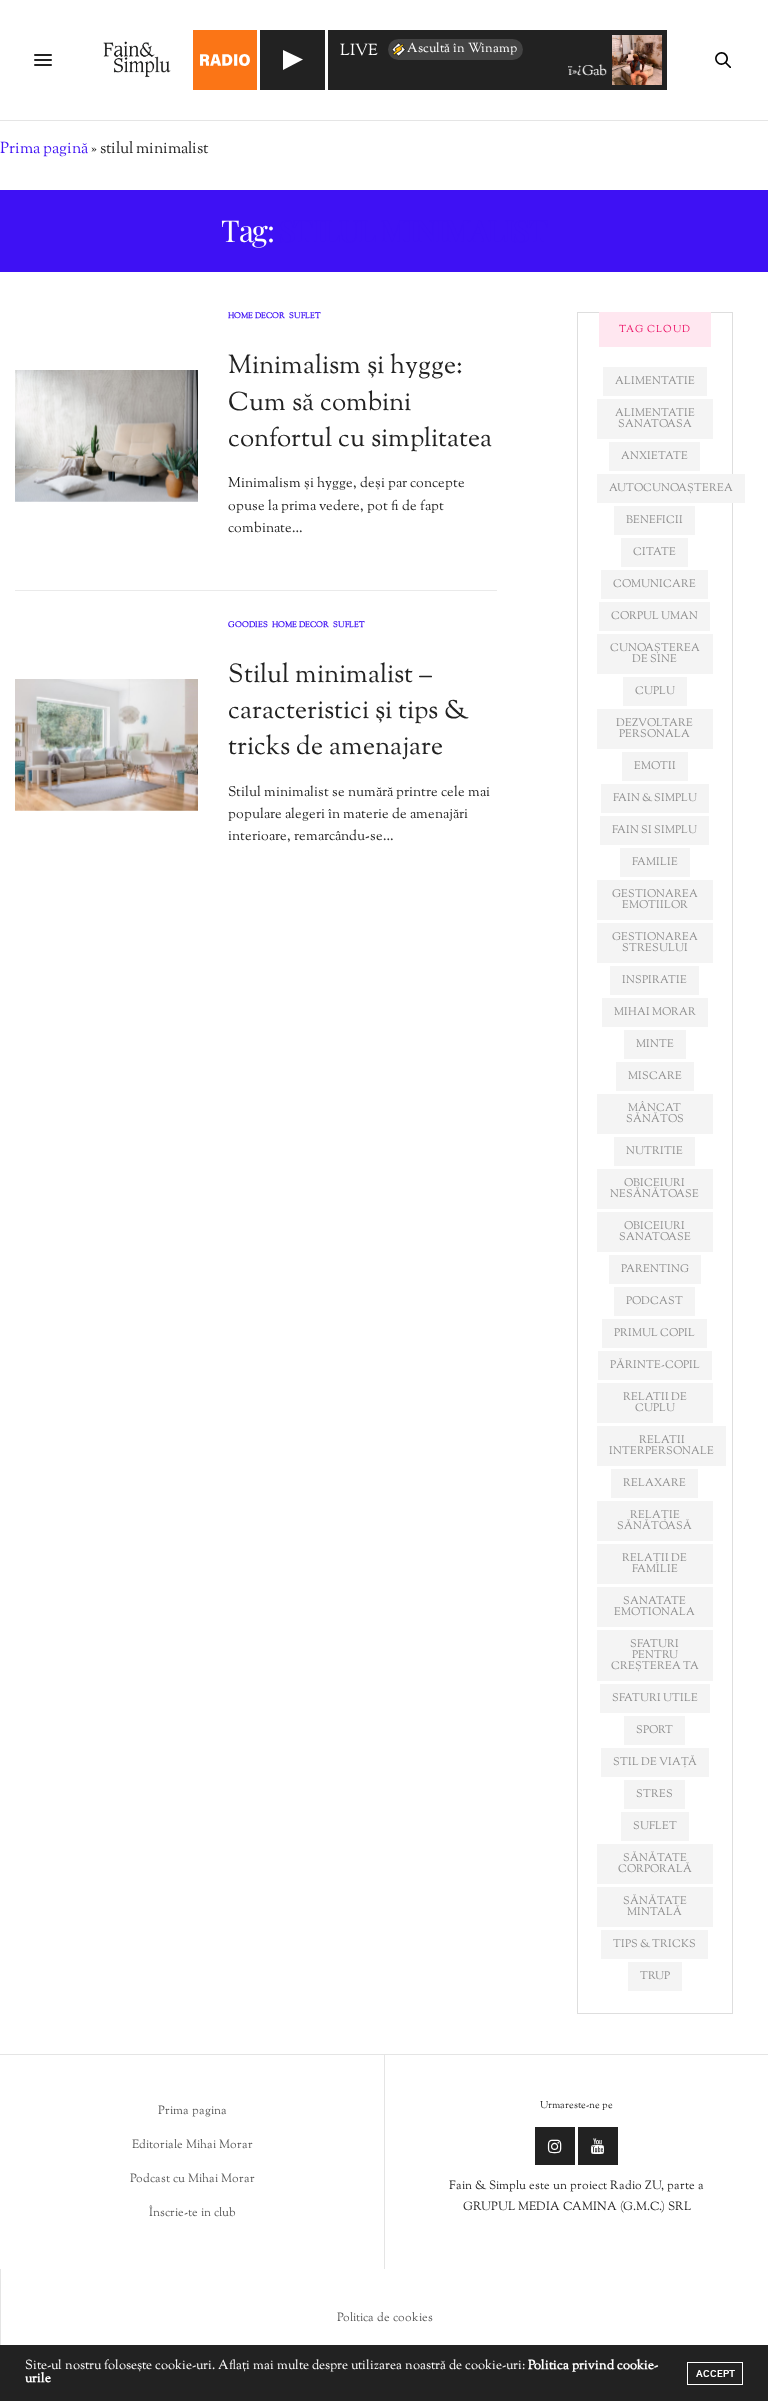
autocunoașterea (671, 488)
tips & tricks (654, 1944)
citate (654, 552)
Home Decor (256, 317)
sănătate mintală (655, 1906)
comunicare (654, 584)
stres (654, 1794)
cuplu (655, 691)
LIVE (359, 52)
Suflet (305, 317)
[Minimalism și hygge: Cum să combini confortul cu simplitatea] (106, 436)
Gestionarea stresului (655, 942)
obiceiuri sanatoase (655, 1231)
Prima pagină (44, 149)
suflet (655, 1826)
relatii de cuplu (655, 1402)
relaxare (654, 1483)
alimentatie (655, 381)
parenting (655, 1269)
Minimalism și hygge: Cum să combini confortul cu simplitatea (360, 403)
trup (655, 1976)
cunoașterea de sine (655, 653)
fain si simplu (654, 830)
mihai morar (655, 1012)
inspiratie (654, 980)
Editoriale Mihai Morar (192, 2145)
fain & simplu (655, 798)
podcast (654, 1301)
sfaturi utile (655, 1698)
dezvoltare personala (654, 728)
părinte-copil (655, 1365)
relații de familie (654, 1563)
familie (655, 862)
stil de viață (655, 1762)
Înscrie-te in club (192, 2213)
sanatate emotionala (654, 1606)
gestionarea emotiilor (655, 899)
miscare (655, 1076)
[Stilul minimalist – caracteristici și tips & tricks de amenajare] (106, 745)
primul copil (654, 1333)
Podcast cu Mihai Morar (192, 2179)
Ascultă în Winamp (462, 49)
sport (654, 1730)
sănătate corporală (655, 1863)
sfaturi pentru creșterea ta (655, 1655)
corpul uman (654, 616)
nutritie (654, 1151)
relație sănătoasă (654, 1520)
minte (655, 1044)
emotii (655, 766)
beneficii (654, 520)
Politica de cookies (385, 2318)
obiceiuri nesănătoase (654, 1188)
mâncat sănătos (655, 1113)
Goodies (248, 626)
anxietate (654, 456)
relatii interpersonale (661, 1445)
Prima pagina (192, 2111)
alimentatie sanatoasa (655, 418)
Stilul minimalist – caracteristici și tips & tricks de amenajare (348, 712)
